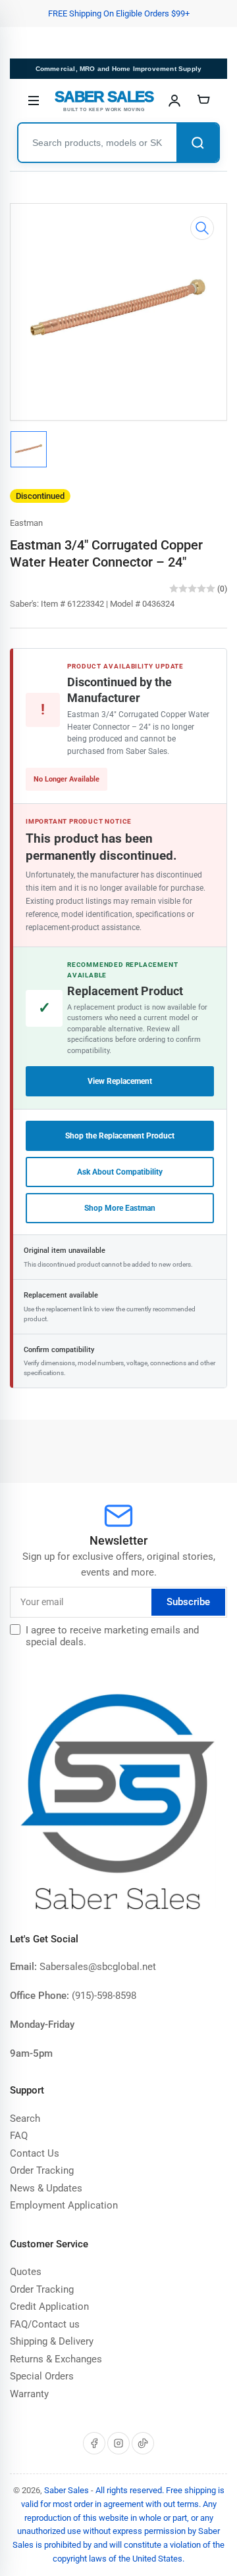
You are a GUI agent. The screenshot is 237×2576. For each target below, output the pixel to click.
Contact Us (35, 2153)
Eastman (26, 523)
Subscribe (188, 1602)
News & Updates (46, 2188)
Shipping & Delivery (52, 2341)
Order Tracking (42, 2170)
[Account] (174, 101)
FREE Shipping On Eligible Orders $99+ (119, 13)
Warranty (29, 2394)
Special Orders (42, 2376)
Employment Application (64, 2205)
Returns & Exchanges (56, 2359)
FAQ (19, 2136)
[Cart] (203, 101)
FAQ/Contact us (45, 2324)
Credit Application (49, 2307)
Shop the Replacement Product (120, 1136)
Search (25, 2119)
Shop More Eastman (120, 1208)
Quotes (26, 2272)
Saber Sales (66, 2490)
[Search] (197, 143)
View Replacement (120, 1081)
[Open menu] (34, 101)
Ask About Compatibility (120, 1172)
